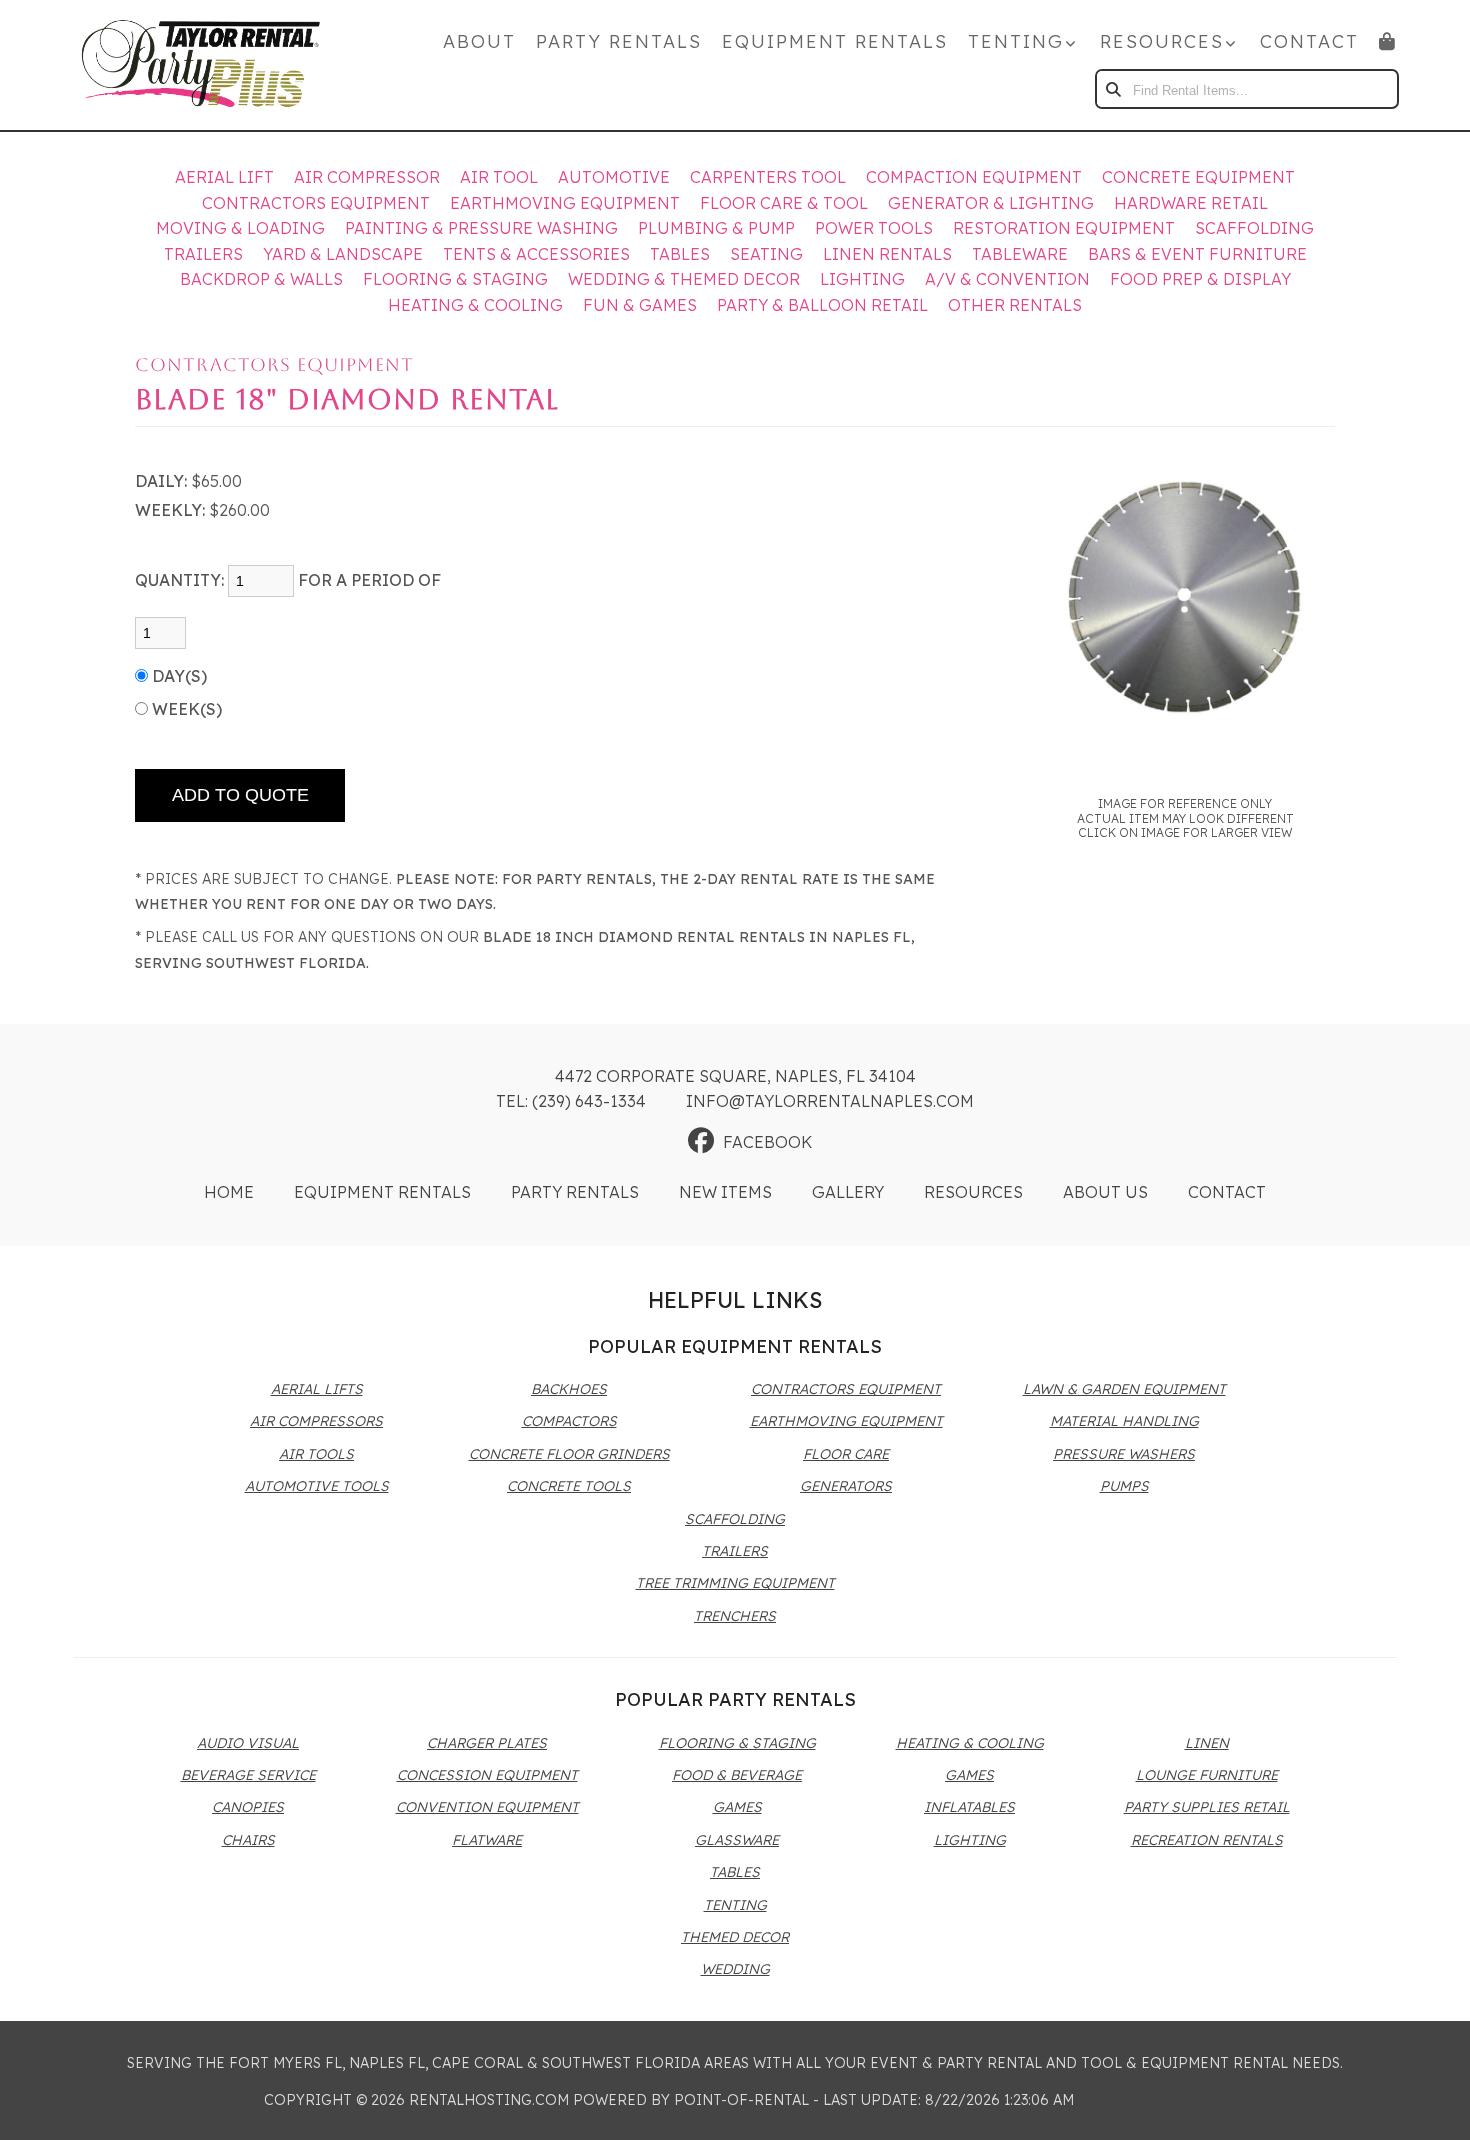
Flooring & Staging (455, 279)
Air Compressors (316, 1421)
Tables (680, 254)
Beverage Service (248, 1775)
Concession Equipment (487, 1775)
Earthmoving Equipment (565, 203)
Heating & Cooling (475, 305)
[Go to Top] (1432, 2104)
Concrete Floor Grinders (569, 1454)
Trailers (203, 254)
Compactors (569, 1421)
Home (229, 1192)
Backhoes (569, 1389)
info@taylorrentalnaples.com (830, 1101)
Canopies (248, 1807)
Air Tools (316, 1454)
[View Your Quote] (1388, 41)
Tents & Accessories (536, 254)
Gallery (848, 1192)
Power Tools (874, 228)
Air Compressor (367, 177)
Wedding (735, 1969)
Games (737, 1807)
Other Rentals (1015, 305)
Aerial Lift (224, 177)
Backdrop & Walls (261, 279)
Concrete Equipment (1198, 177)
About (479, 41)
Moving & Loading (240, 228)
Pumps (1124, 1486)
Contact (1309, 41)
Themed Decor (735, 1937)
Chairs (248, 1840)
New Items (725, 1192)
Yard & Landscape (343, 254)
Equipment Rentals (835, 41)
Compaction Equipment (974, 177)
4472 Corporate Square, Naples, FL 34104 (735, 1076)
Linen (1207, 1743)
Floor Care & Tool (784, 203)
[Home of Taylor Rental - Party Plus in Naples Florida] (201, 65)
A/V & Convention (1007, 279)
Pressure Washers (1124, 1454)
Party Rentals (619, 41)
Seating (766, 254)
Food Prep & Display (1200, 279)
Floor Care (846, 1454)
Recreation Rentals (1207, 1840)
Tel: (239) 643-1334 (571, 1101)
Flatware (487, 1840)
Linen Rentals (887, 254)
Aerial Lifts (317, 1389)
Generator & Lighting (991, 203)
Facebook (767, 1142)
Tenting (735, 1905)
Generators (846, 1486)
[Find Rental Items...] (1115, 89)
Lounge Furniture (1207, 1775)
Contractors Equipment (316, 203)
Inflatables (969, 1807)
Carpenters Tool (768, 177)
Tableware (1020, 254)
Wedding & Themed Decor (684, 279)
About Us (1105, 1192)
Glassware (737, 1840)
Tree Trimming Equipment (735, 1583)
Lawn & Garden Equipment (1124, 1389)
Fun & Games (640, 305)
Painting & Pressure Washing (481, 228)
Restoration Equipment (1064, 228)
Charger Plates (487, 1743)
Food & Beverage (737, 1775)
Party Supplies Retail (1207, 1807)
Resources (973, 1192)
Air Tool (499, 177)
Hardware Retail (1191, 203)
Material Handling (1124, 1421)
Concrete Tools (569, 1486)
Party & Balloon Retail (822, 305)
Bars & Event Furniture (1197, 254)
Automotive (614, 177)
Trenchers (735, 1616)
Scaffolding (1254, 228)
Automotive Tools (317, 1486)
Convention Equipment (487, 1807)
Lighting (862, 279)
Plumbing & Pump (716, 228)
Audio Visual (248, 1743)
